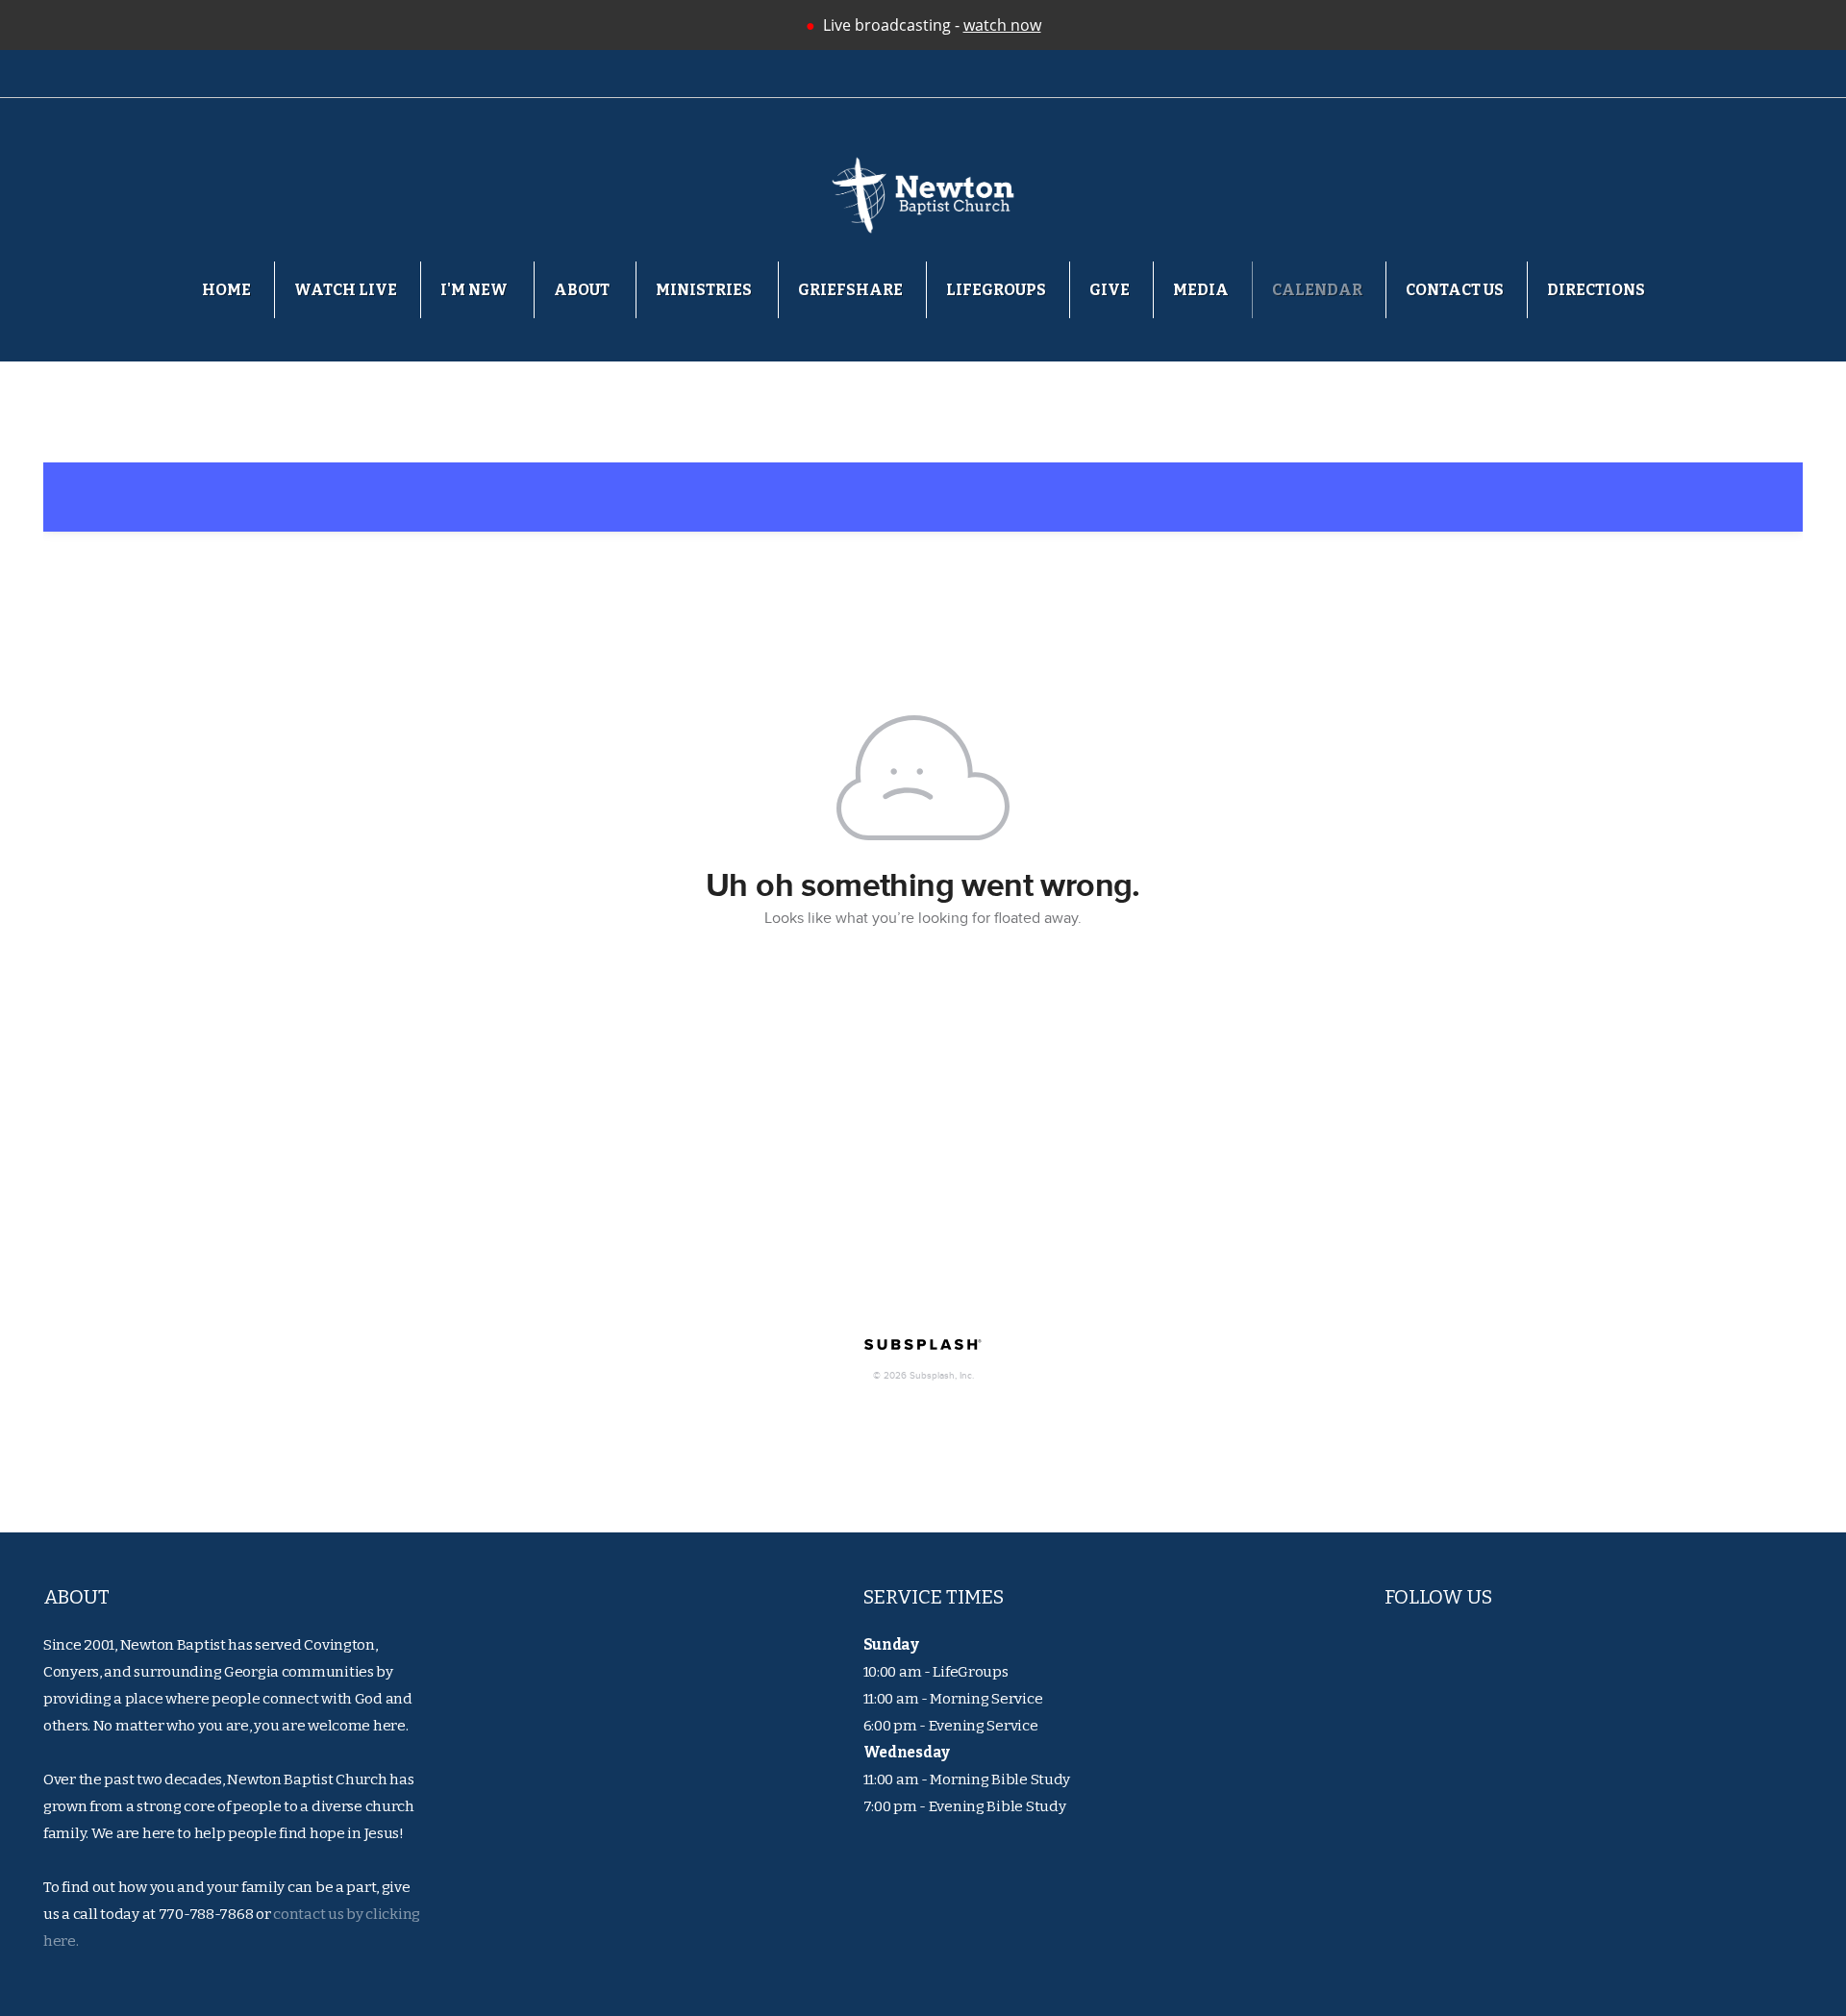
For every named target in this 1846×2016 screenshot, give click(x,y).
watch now (1002, 25)
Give (1110, 290)
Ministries (705, 290)
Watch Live (346, 290)
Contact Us (1455, 290)
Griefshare (850, 290)
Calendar (1317, 290)
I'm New (475, 290)
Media (1201, 290)
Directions (1596, 290)
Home (226, 290)
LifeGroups (996, 290)
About (583, 290)
